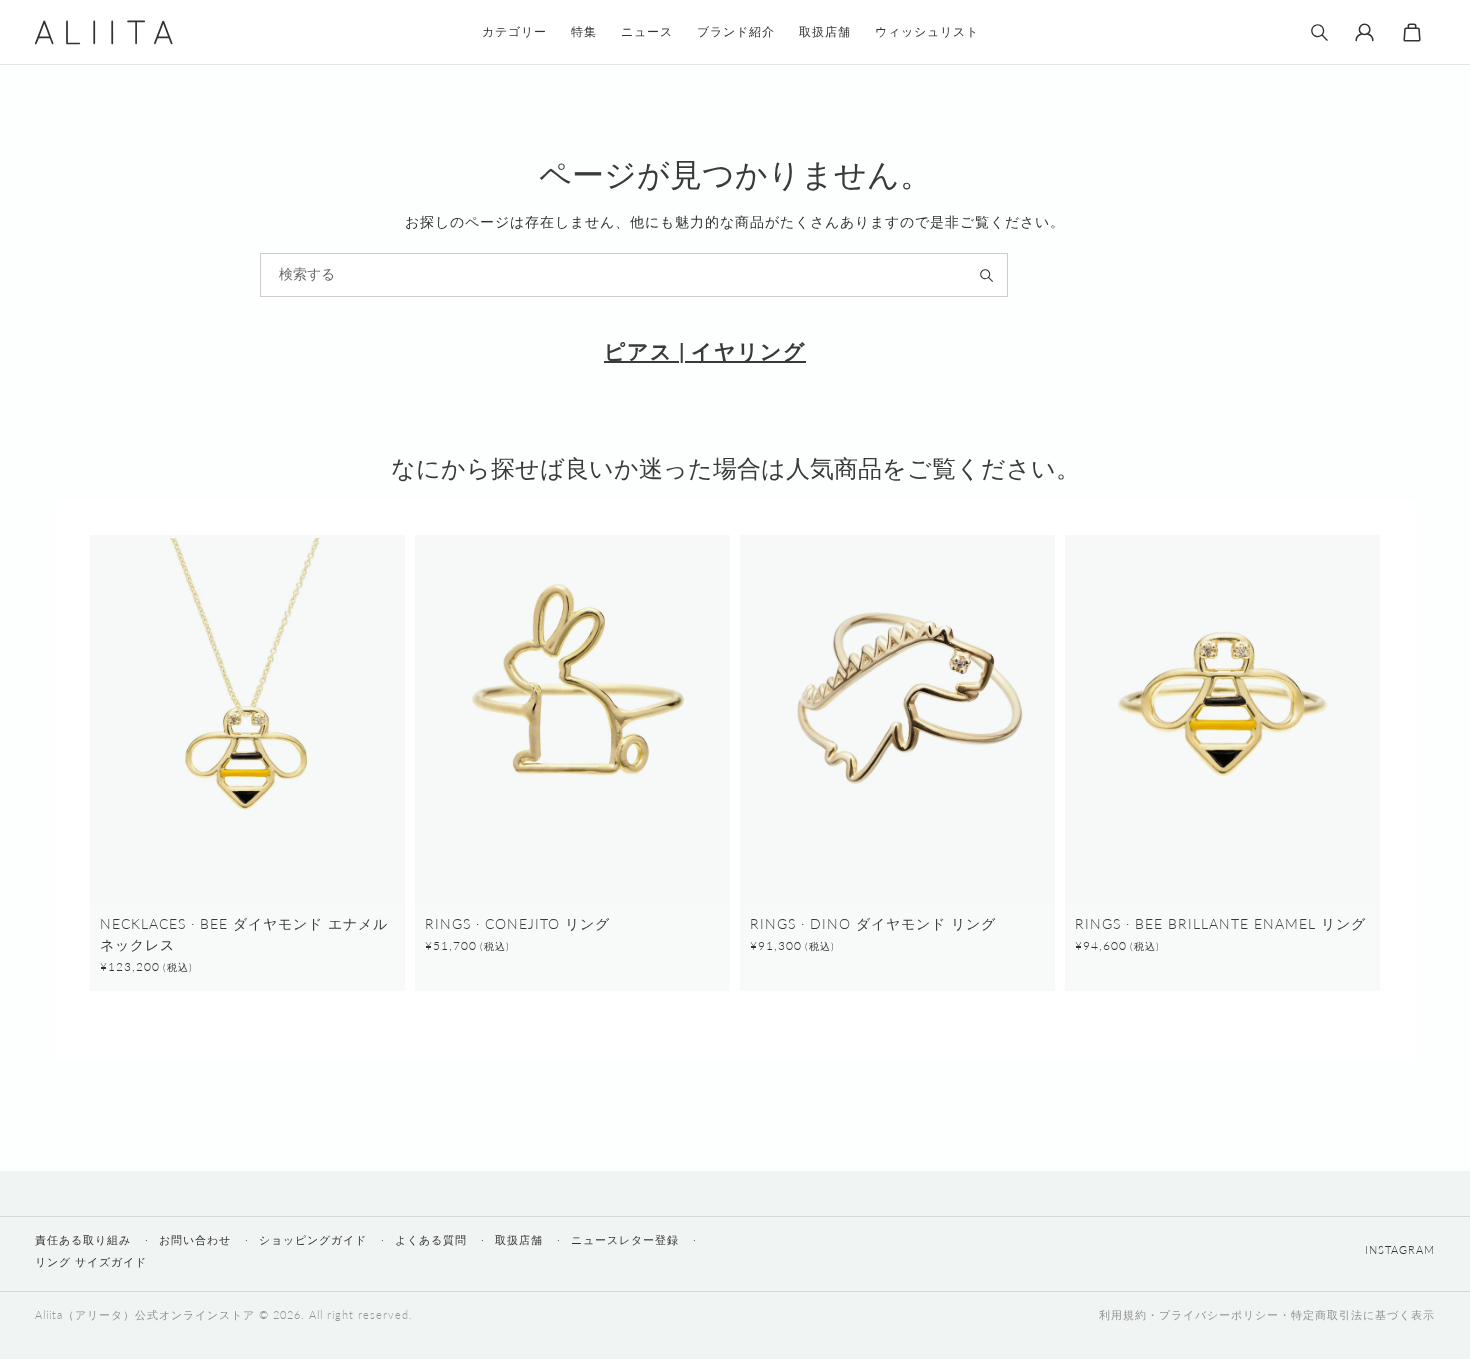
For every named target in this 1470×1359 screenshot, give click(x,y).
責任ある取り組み (83, 1239)
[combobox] (634, 275)
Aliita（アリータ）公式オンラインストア (145, 1314)
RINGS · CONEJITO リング (517, 923)
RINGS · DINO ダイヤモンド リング (873, 923)
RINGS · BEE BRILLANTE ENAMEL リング (1220, 923)
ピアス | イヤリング (705, 350)
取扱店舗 (519, 1239)
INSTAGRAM (1400, 1249)
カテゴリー (514, 31)
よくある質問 (431, 1239)
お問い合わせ (195, 1239)
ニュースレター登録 (625, 1239)
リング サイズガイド (91, 1261)
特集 (584, 31)
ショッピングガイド (313, 1239)
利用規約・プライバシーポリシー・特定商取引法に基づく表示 (1267, 1314)
